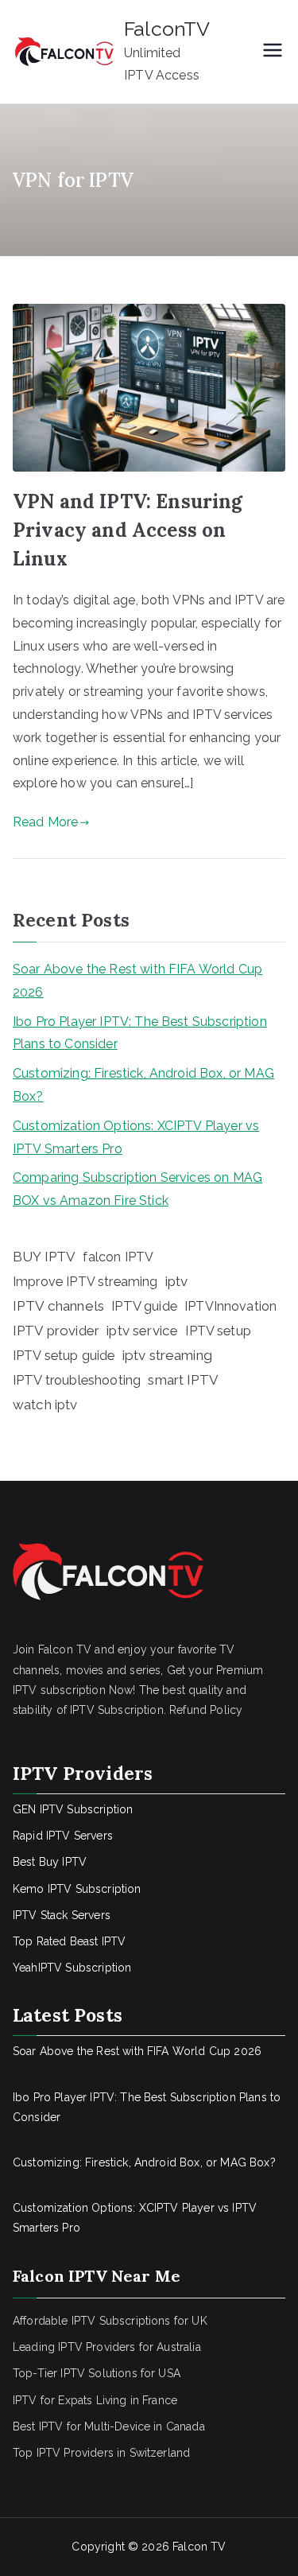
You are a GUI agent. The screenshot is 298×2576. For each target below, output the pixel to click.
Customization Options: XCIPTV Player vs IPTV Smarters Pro (136, 1137)
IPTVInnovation (230, 1306)
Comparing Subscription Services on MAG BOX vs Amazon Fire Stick (137, 1189)
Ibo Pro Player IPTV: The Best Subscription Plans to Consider (140, 1033)
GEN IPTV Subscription (73, 1809)
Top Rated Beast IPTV (69, 1941)
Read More (45, 822)
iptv (177, 1281)
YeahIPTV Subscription (72, 1968)
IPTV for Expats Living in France (95, 2400)
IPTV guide (144, 1306)
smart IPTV (183, 1380)
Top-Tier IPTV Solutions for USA (97, 2373)
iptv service (142, 1331)
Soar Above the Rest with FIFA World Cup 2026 (137, 981)
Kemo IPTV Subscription (77, 1889)
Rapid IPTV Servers (63, 1836)
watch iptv (45, 1405)
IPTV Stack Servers (62, 1915)
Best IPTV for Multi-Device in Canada (109, 2426)
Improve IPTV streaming (85, 1282)
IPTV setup (218, 1331)
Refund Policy (206, 1710)
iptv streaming (167, 1355)
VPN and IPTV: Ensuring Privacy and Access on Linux (128, 530)
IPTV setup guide (64, 1356)
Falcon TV (199, 2547)
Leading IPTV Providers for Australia (107, 2347)
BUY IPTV (44, 1257)
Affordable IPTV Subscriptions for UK (110, 2321)
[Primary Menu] (273, 52)
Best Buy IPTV (50, 1862)
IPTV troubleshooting (77, 1380)
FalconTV (167, 29)
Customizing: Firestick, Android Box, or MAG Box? (143, 1085)
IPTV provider (56, 1331)
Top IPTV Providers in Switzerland (101, 2453)
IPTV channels (58, 1306)
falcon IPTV (118, 1257)
